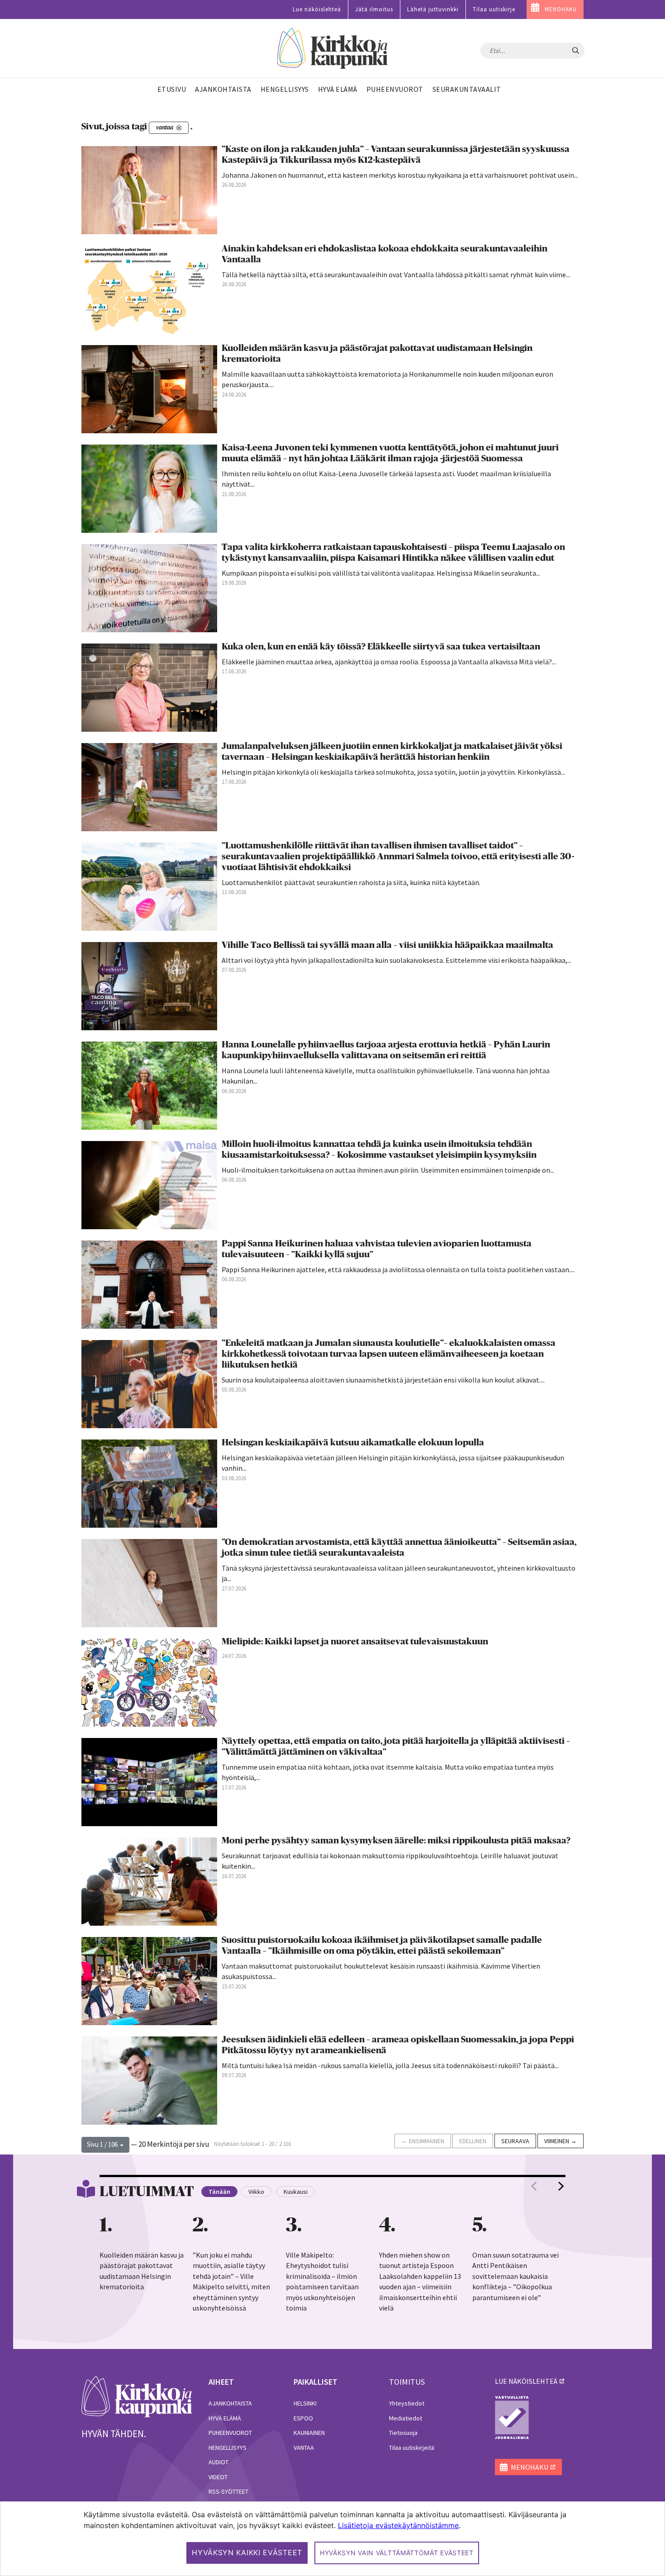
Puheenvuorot (230, 2433)
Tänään (219, 2192)
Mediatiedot (406, 2418)
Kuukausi (296, 2192)
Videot (218, 2477)
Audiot (218, 2462)
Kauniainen (309, 2433)
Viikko (256, 2192)
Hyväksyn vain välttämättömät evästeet (397, 2553)
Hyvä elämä (225, 2418)
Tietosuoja (403, 2433)
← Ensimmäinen (423, 2141)
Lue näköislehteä (317, 9)
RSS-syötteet (228, 2491)
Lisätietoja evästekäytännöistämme (398, 2525)
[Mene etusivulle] (137, 2396)
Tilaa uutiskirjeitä (412, 2448)
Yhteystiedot (407, 2403)
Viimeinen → (560, 2141)
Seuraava (515, 2141)
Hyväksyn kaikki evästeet (247, 2552)
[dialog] (332, 2539)
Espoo (303, 2418)
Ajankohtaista (230, 2403)
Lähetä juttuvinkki (433, 9)
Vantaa (304, 2448)
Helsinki (305, 2403)
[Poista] (179, 128)
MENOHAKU (561, 9)
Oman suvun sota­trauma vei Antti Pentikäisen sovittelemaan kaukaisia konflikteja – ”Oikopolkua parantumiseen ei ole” (515, 2276)
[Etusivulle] (333, 49)
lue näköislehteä (526, 2381)
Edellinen (473, 2141)
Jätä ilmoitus (374, 9)
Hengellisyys (228, 2448)
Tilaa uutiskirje (494, 9)
